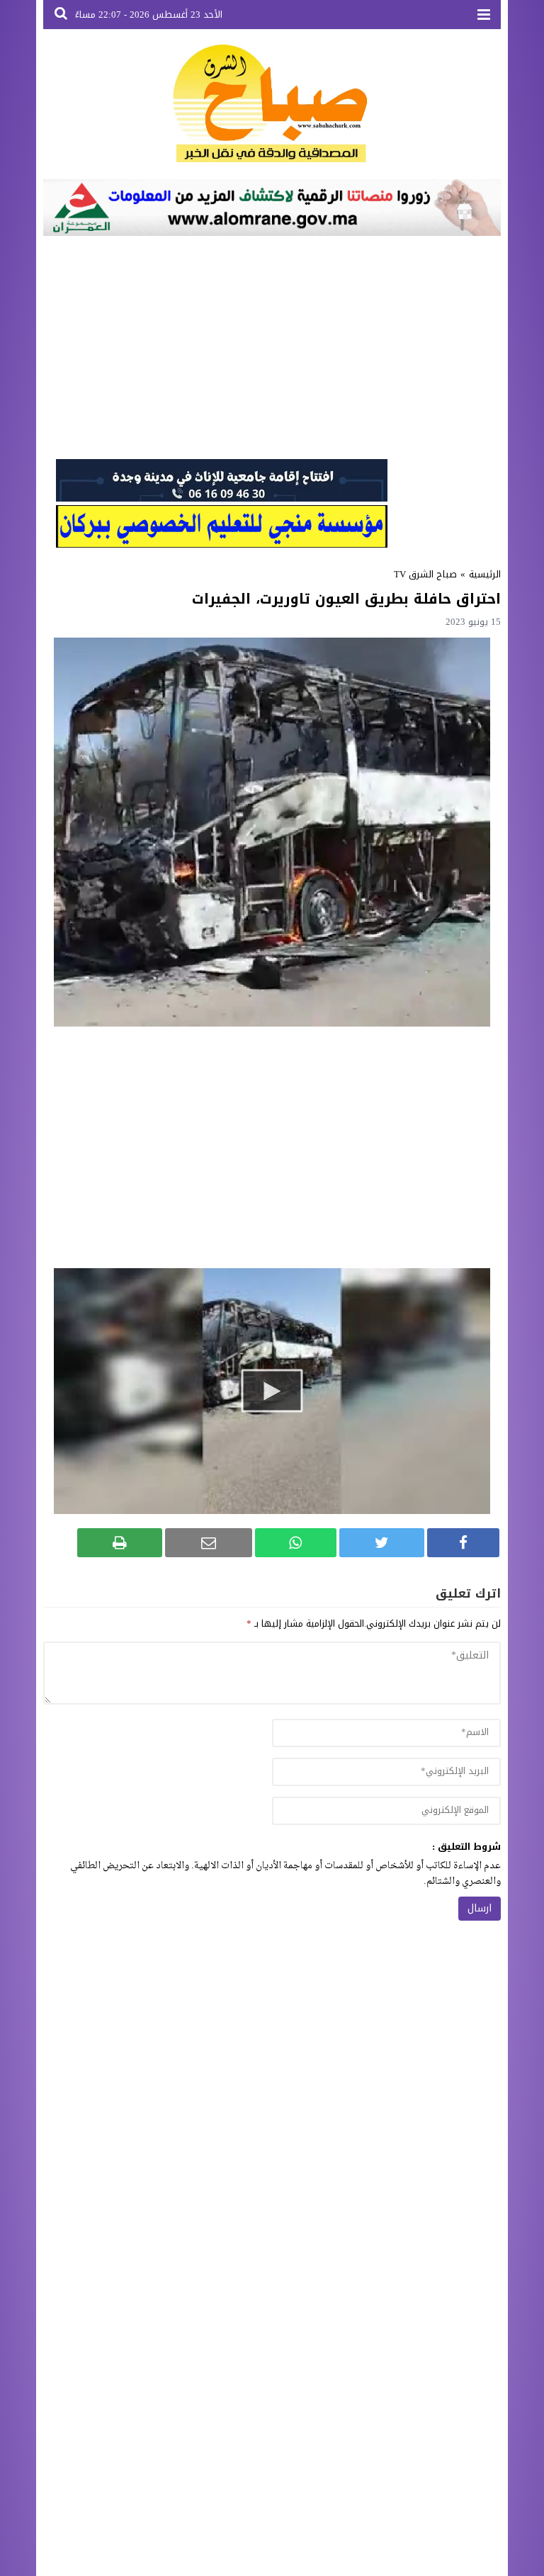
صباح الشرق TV (425, 574)
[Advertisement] (272, 346)
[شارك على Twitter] (382, 1543)
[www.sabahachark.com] (272, 104)
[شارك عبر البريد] (208, 1543)
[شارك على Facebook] (463, 1543)
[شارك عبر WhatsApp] (296, 1543)
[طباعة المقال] (120, 1543)
